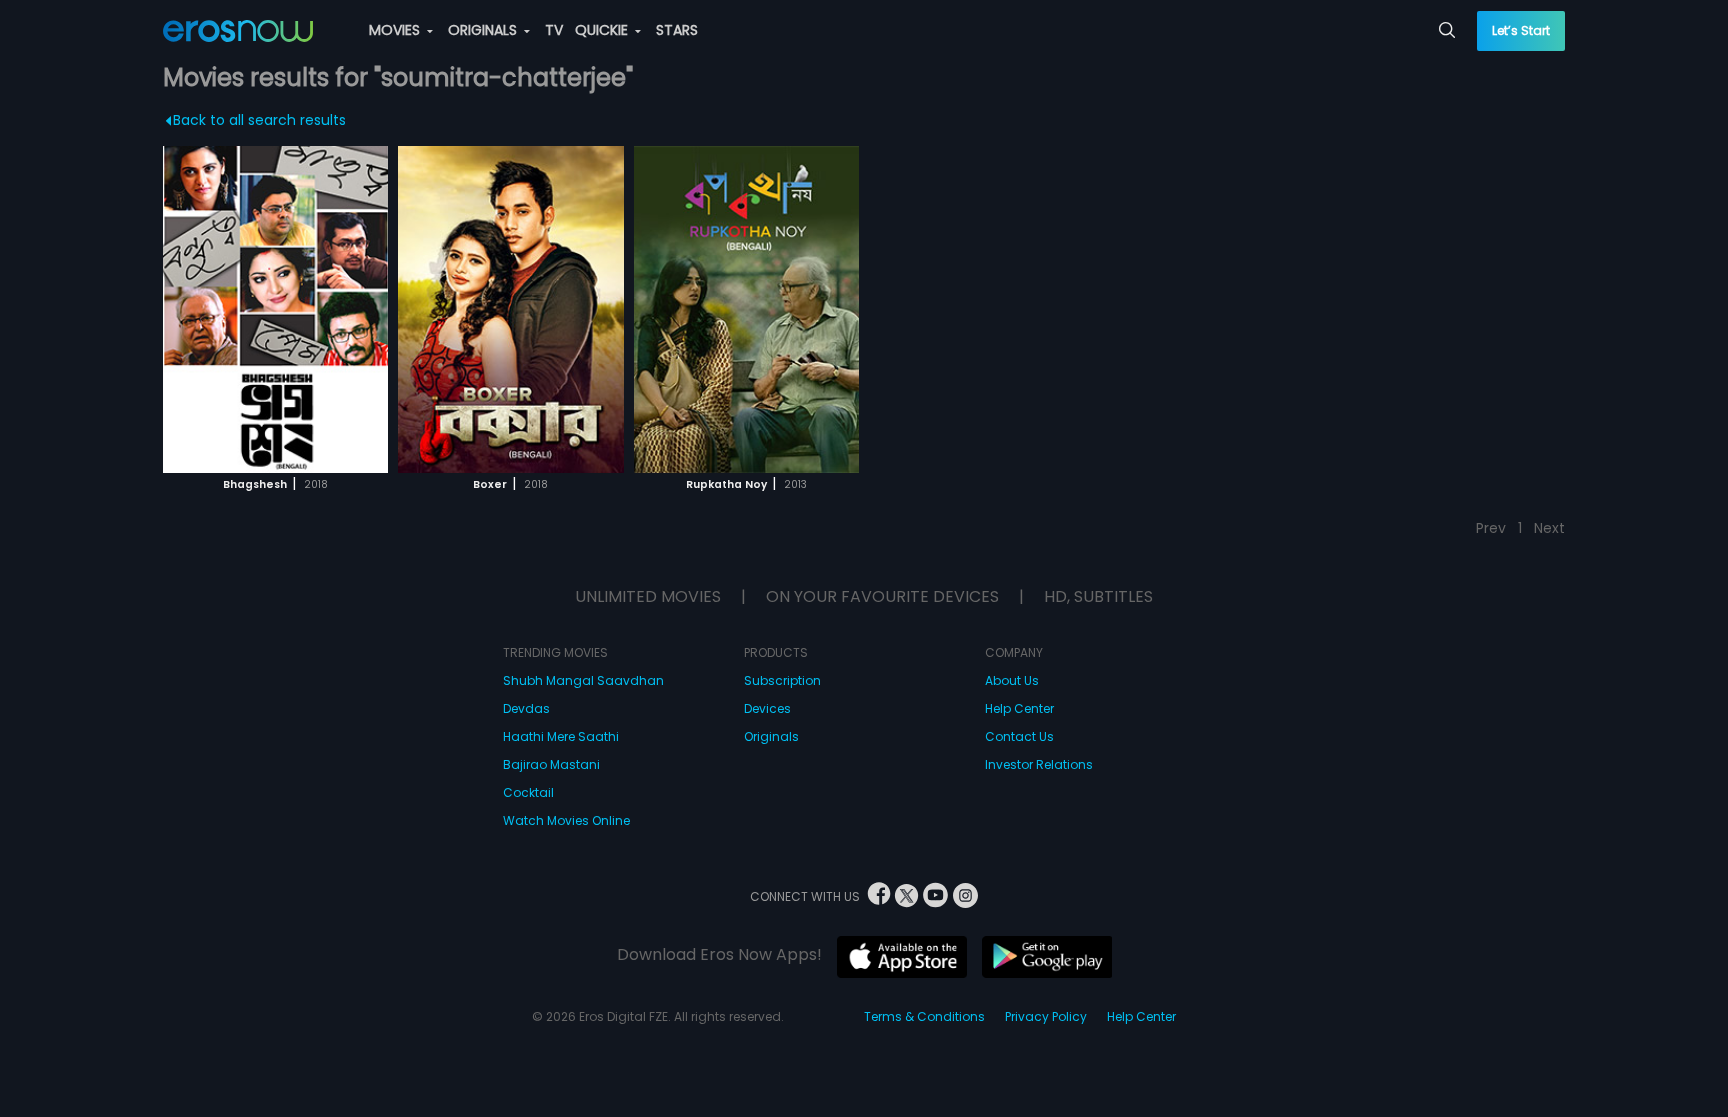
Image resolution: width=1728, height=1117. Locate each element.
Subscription (782, 680)
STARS (677, 30)
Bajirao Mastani (551, 764)
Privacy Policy (1046, 1016)
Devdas (526, 708)
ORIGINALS (484, 30)
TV (554, 30)
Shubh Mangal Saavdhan (583, 680)
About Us (1012, 680)
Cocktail (528, 792)
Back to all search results (259, 120)
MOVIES (396, 30)
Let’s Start (1521, 30)
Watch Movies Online (566, 820)
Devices (767, 708)
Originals (771, 736)
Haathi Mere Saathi (561, 736)
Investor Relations (1039, 764)
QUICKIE (603, 30)
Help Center (1019, 708)
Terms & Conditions (924, 1016)
